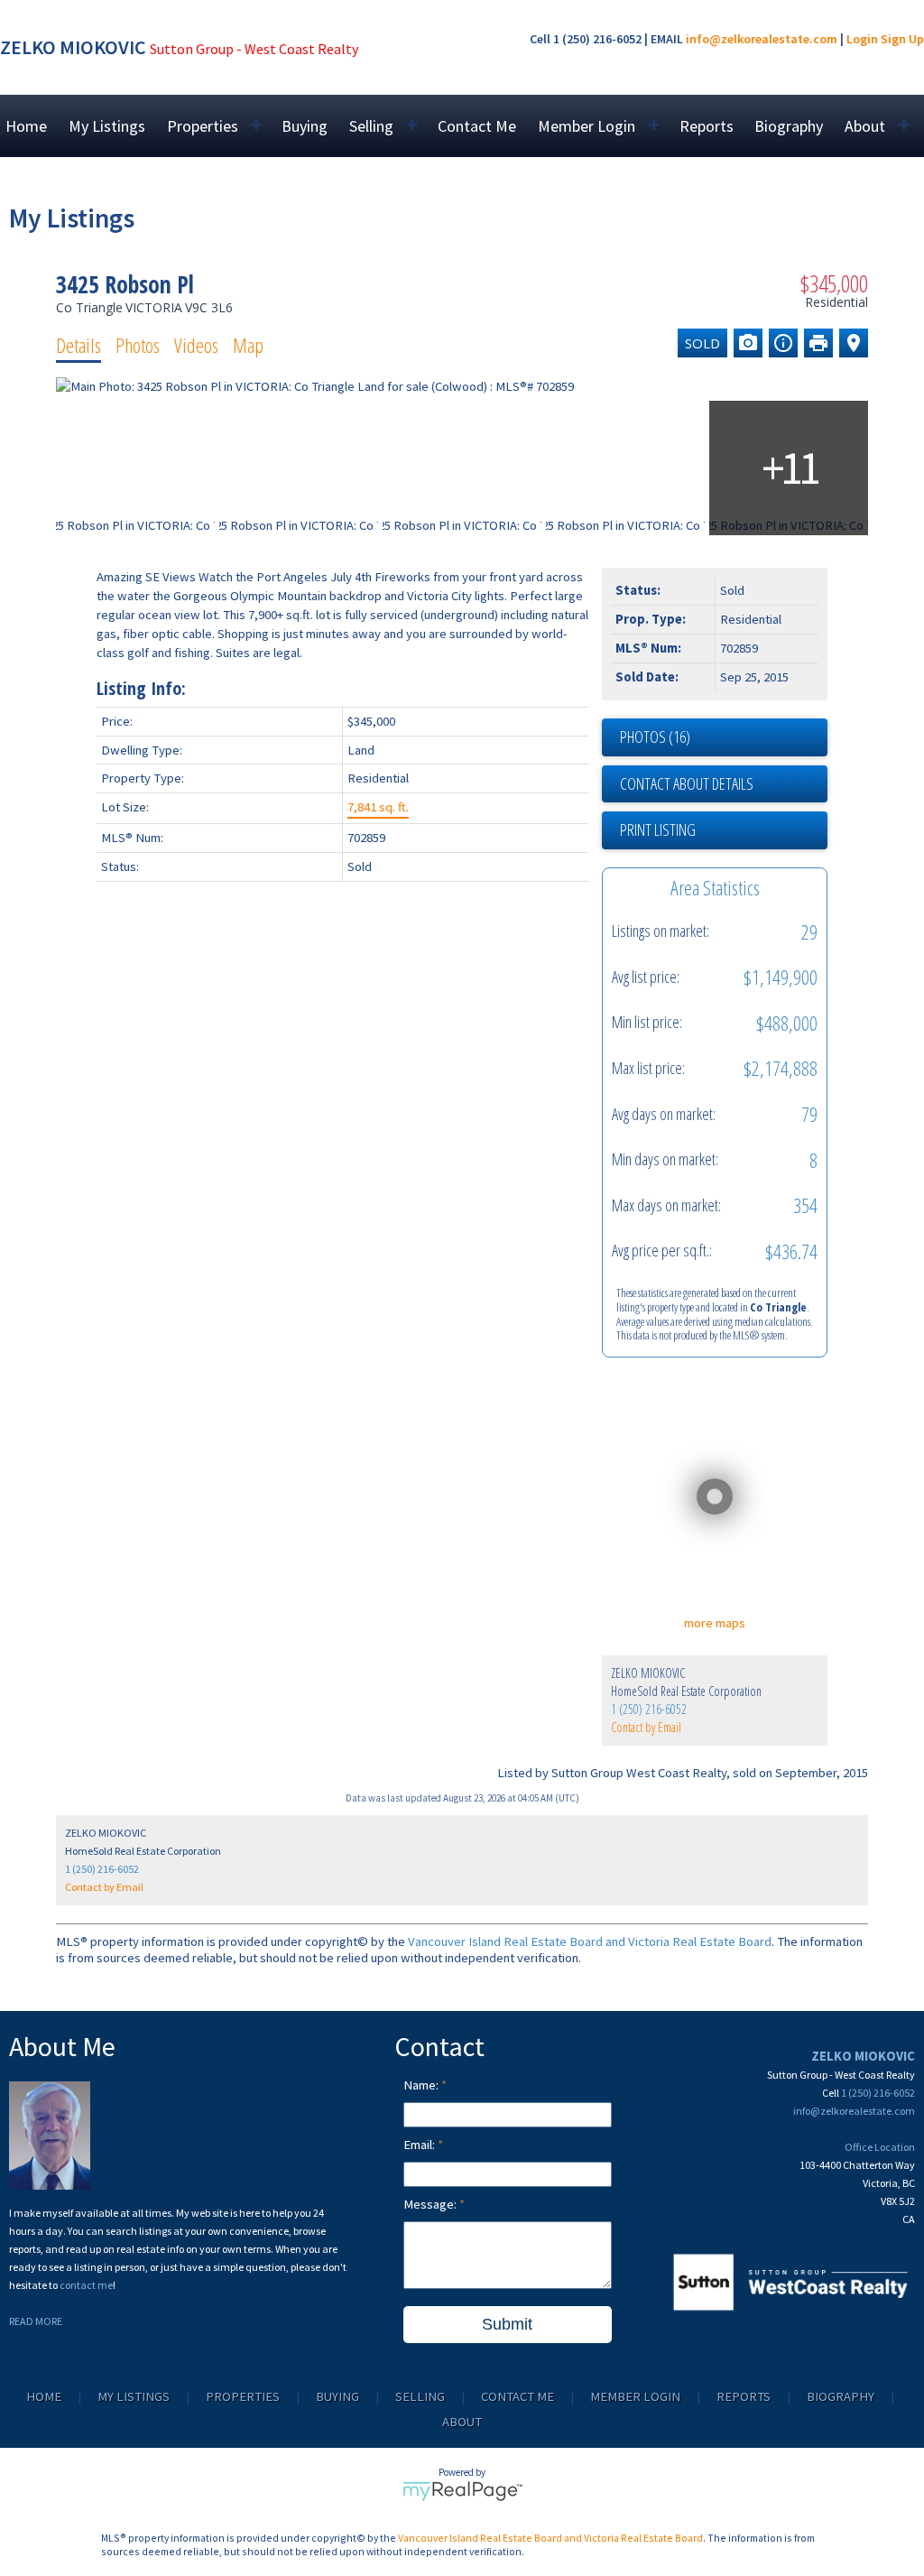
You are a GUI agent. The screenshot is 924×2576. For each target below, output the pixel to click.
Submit (507, 2324)
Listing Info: (141, 688)
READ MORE (36, 2321)
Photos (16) (655, 737)
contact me (86, 2285)
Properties (243, 2396)
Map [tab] (248, 345)
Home (26, 126)
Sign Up (902, 39)
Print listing (658, 829)
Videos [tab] (196, 345)
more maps (715, 1623)
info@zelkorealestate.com (762, 39)
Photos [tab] (138, 345)
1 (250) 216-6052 (649, 1709)
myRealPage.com (462, 2491)
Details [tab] (79, 345)
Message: (431, 2204)
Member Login (635, 2396)
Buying (305, 126)
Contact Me (477, 126)
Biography (789, 126)
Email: (420, 2145)
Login (862, 39)
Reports (707, 126)
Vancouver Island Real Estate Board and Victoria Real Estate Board (590, 1941)
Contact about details (687, 783)
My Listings (107, 126)
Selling (420, 2396)
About (462, 2422)
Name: (422, 2085)
